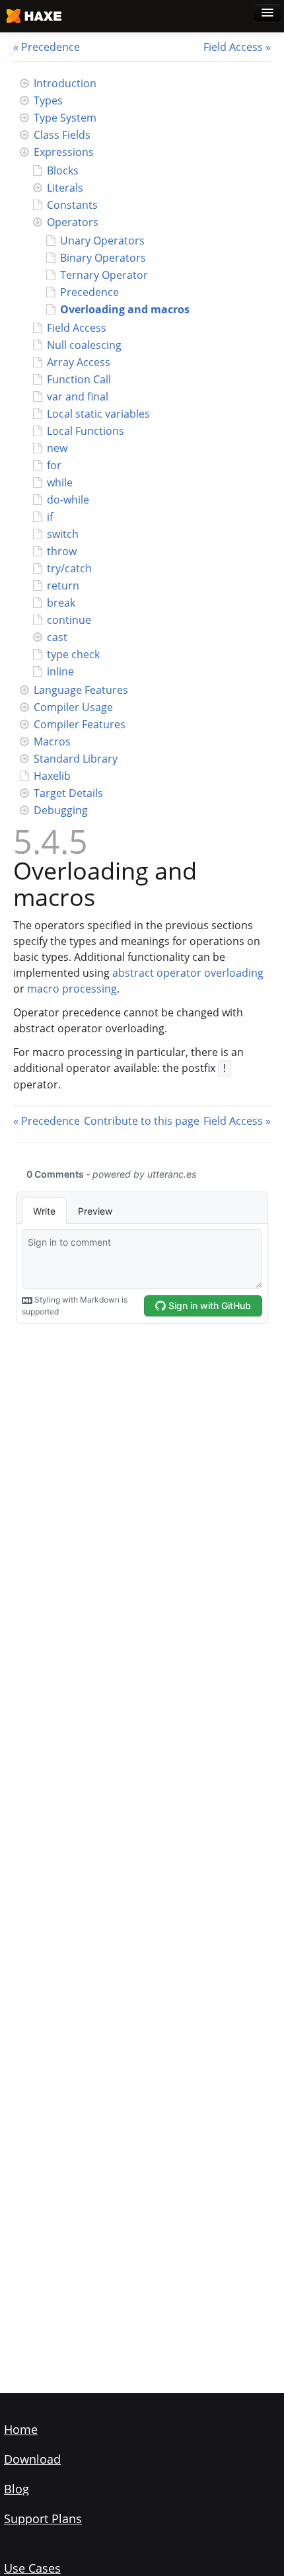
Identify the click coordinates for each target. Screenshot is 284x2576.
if (50, 517)
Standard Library (76, 759)
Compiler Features (80, 724)
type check (73, 654)
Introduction (65, 83)
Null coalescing (84, 345)
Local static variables (98, 414)
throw (62, 551)
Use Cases (32, 2568)
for (54, 465)
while (60, 482)
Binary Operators (103, 258)
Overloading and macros (125, 309)
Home (21, 2429)
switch (63, 534)
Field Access (233, 47)
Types (48, 100)
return (63, 586)
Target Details (68, 793)
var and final (78, 397)
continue (69, 620)
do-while (68, 500)
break (61, 603)
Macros (52, 741)
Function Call (79, 379)
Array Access (79, 362)
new (57, 448)
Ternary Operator (104, 275)
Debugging (61, 810)
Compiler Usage (73, 707)
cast (57, 637)
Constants (72, 205)
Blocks (63, 170)
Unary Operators (102, 241)
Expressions (64, 152)
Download (32, 2459)
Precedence (51, 47)
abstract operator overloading (188, 973)
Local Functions (86, 431)
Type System (65, 118)
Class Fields (62, 135)
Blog (17, 2489)
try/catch (69, 568)
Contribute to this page (142, 1121)
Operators (73, 222)
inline (60, 671)
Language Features (81, 690)
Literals (65, 188)
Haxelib (52, 776)
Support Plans (43, 2519)
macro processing (72, 989)
